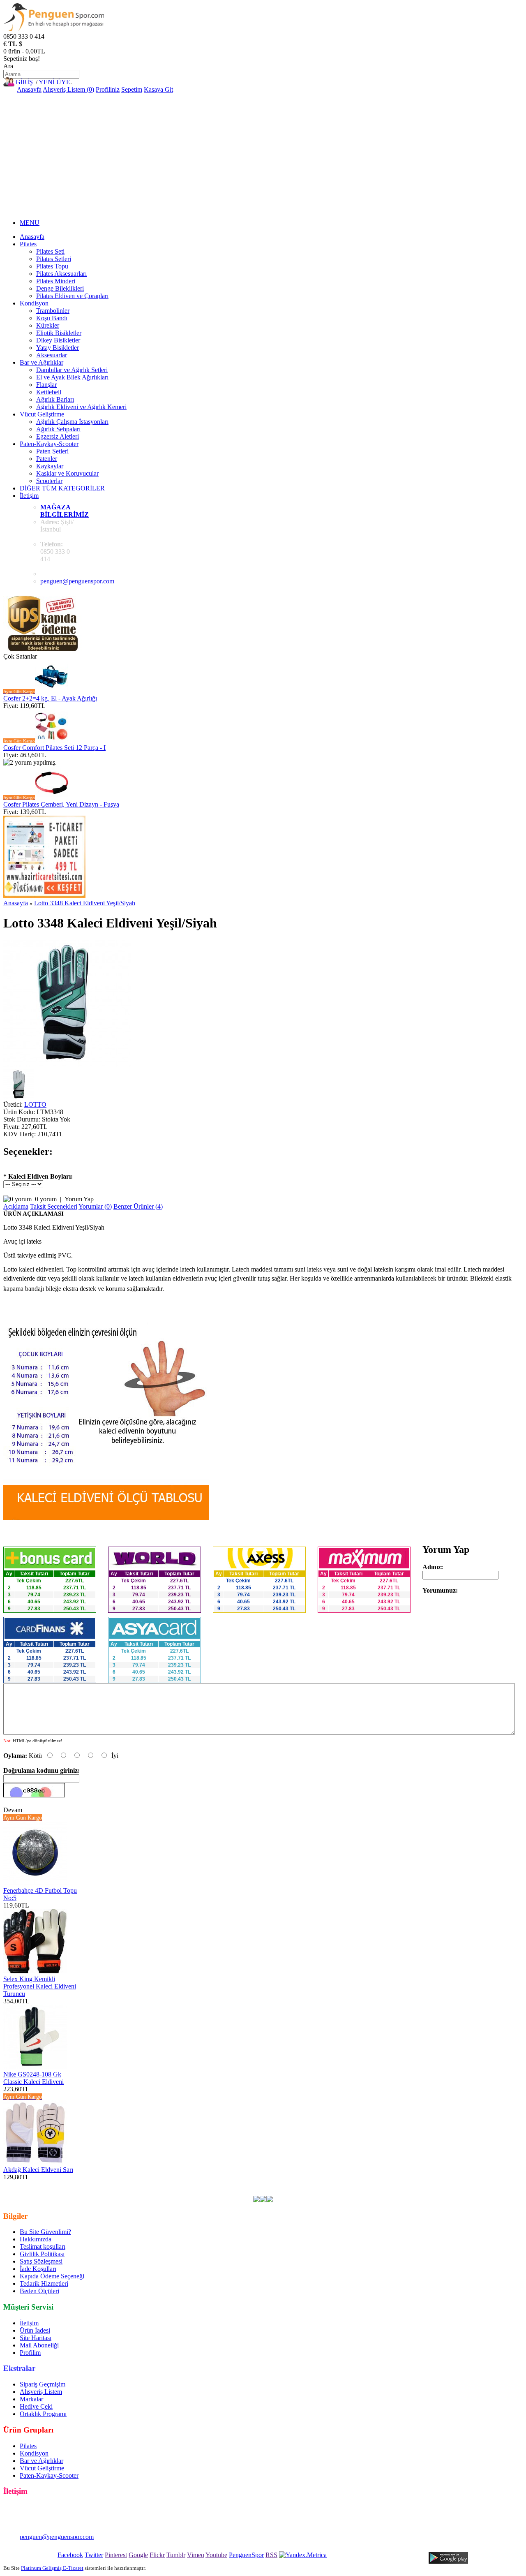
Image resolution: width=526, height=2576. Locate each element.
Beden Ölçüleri (39, 2291)
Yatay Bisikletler (58, 348)
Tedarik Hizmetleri (44, 2283)
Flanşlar (46, 385)
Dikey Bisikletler (58, 340)
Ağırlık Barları (55, 399)
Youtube (216, 2555)
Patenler (47, 459)
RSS (271, 2555)
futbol (243, 2184)
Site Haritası (36, 2338)
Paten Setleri (52, 451)
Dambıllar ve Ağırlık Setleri (72, 370)
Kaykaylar (50, 466)
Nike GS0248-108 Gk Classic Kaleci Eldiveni (33, 2078)
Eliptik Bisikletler (59, 333)
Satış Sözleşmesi (41, 2261)
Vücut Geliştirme (42, 414)
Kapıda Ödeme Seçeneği (52, 2276)
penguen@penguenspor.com (77, 581)
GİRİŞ (24, 82)
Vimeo (196, 2555)
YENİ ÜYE (54, 82)
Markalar (31, 2399)
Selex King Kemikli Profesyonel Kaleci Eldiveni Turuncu (40, 1986)
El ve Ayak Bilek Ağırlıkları (72, 377)
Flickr (157, 2555)
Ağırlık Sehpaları (58, 429)
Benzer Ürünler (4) (138, 1206)
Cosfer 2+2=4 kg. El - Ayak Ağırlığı (50, 698)
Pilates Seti (50, 251)
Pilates (28, 244)
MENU (30, 223)
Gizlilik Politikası (42, 2254)
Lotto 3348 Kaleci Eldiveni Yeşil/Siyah (85, 903)
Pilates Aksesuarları (61, 274)
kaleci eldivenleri (210, 2184)
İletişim (29, 496)
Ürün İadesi (35, 2330)
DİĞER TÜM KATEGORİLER (62, 488)
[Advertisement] (263, 155)
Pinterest (116, 2555)
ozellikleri (341, 2184)
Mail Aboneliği (39, 2345)
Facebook (70, 2555)
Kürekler (48, 325)
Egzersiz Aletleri (58, 436)
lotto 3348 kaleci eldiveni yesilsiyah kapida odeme (446, 2184)
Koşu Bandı (52, 318)
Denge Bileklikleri (60, 288)
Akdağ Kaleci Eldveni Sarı (38, 2170)
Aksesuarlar (52, 355)
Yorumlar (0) (95, 1206)
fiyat (298, 2184)
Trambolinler (53, 311)
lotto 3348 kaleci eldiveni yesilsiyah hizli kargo (64, 2192)
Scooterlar (49, 481)
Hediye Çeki (36, 2406)
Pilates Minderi (56, 281)
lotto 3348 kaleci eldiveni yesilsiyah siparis (183, 2192)
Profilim (30, 2353)
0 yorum (46, 1199)
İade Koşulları (38, 2269)
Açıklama (16, 1206)
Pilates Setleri (54, 259)
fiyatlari (264, 2184)
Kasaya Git (158, 89)
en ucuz (368, 2184)
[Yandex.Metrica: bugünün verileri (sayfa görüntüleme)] (303, 2555)
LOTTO (35, 1104)
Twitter (94, 2555)
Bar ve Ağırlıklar (42, 362)
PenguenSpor (246, 2555)
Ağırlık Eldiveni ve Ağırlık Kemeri (81, 407)
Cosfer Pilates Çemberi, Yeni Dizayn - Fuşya (61, 804)
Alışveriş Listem (41, 2392)
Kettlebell (49, 392)
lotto (179, 2184)
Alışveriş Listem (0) (68, 89)
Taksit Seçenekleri (54, 1206)
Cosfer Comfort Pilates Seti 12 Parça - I (54, 748)
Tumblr (176, 2555)
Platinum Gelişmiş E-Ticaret (52, 2568)
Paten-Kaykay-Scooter (49, 444)
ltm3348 (159, 2184)
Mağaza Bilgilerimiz (65, 511)
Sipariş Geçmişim (43, 2384)
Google (138, 2555)
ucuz (283, 2184)
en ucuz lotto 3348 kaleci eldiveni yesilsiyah (88, 2184)
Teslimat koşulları (43, 2246)
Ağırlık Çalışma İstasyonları (72, 422)
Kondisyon (34, 303)
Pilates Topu (52, 266)
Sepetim (132, 89)
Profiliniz (108, 89)
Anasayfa (29, 89)
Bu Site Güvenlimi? (45, 2232)
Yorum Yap (79, 1199)
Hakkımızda (36, 2239)
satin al (316, 2184)
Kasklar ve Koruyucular (67, 473)
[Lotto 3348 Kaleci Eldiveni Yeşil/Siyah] (67, 1065)
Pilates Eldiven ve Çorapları (72, 296)
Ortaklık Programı (43, 2414)
